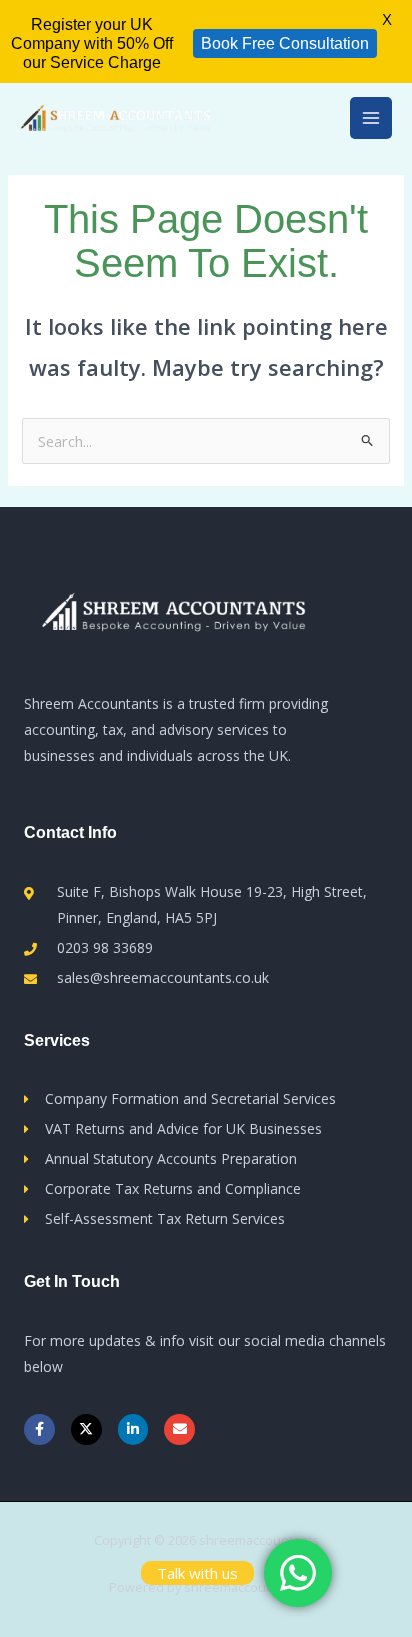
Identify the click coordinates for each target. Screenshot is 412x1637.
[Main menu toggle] (371, 118)
